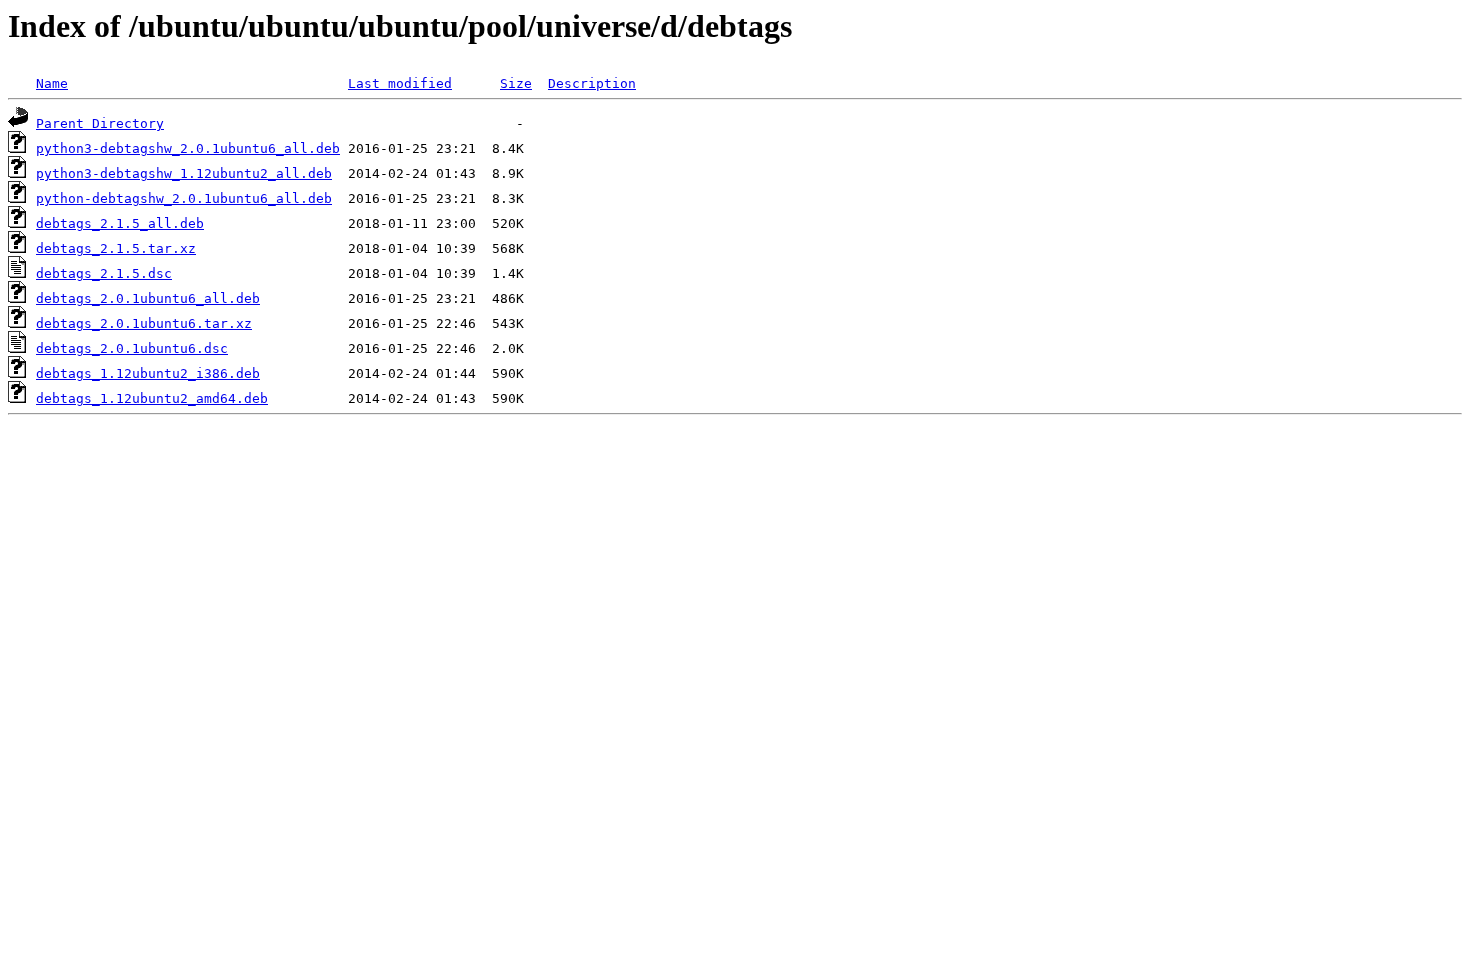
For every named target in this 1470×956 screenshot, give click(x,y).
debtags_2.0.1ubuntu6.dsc (132, 348)
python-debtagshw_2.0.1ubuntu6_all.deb (184, 198)
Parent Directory (100, 123)
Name (52, 83)
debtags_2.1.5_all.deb (120, 223)
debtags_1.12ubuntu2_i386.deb (148, 373)
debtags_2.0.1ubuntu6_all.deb (148, 298)
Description (592, 83)
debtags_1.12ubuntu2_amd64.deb (152, 398)
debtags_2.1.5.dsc (104, 273)
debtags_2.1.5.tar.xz (116, 248)
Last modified (400, 83)
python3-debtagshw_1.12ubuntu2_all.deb (184, 173)
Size (516, 83)
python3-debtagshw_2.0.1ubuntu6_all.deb (188, 148)
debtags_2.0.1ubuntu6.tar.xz (144, 323)
